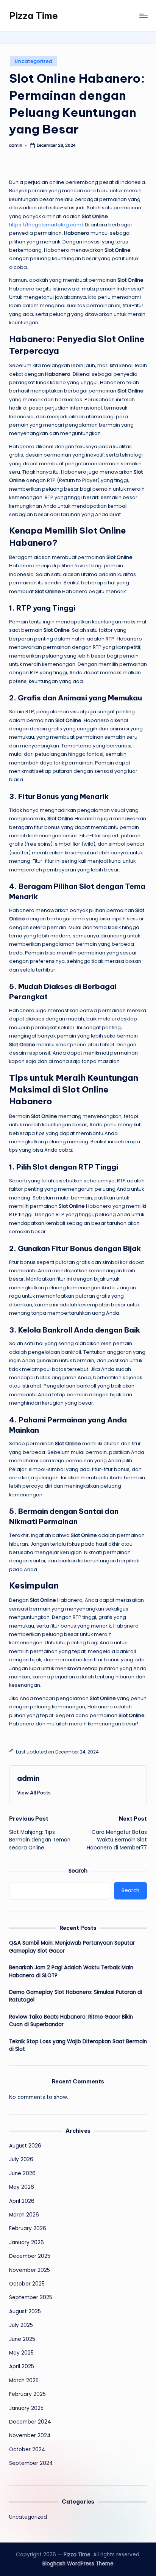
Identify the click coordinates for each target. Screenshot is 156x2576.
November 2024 (30, 2436)
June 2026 (22, 2173)
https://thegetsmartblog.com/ (46, 225)
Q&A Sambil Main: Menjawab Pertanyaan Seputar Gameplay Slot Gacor (72, 1947)
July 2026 (21, 2159)
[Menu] (143, 16)
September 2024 (31, 2463)
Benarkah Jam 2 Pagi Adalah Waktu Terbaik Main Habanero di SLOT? (71, 1971)
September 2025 (31, 2297)
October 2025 (27, 2284)
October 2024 (27, 2450)
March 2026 (24, 2215)
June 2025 (22, 2339)
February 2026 (28, 2228)
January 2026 (27, 2242)
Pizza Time (34, 16)
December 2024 (30, 2422)
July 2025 (21, 2325)
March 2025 (24, 2381)
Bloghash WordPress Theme (78, 2564)
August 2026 (25, 2146)
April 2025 (22, 2366)
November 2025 (30, 2270)
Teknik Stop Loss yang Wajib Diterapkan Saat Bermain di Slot (78, 2045)
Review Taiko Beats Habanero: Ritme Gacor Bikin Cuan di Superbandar (71, 2021)
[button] (34, 1793)
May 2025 (21, 2353)
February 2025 (27, 2394)
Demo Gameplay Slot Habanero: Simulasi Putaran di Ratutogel (76, 1996)
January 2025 (26, 2408)
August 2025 (25, 2311)
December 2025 (30, 2256)
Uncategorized (34, 61)
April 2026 (22, 2201)
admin (28, 1778)
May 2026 (22, 2187)
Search (78, 1871)
